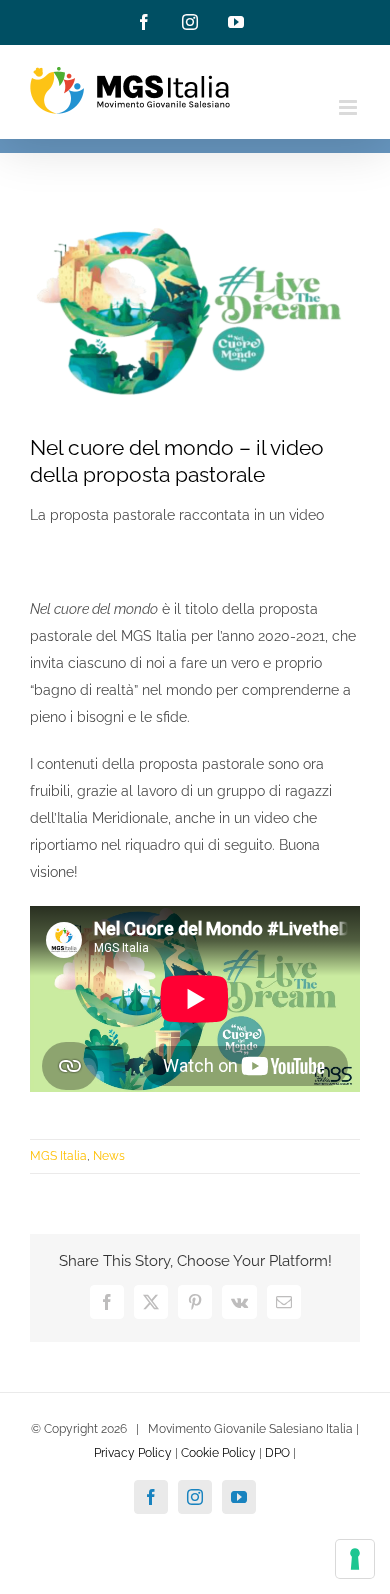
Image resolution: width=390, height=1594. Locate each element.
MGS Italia (58, 1156)
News (109, 1156)
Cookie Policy (218, 1453)
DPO (277, 1453)
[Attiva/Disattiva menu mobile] (349, 107)
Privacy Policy (133, 1453)
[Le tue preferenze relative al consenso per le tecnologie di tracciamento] (355, 1559)
